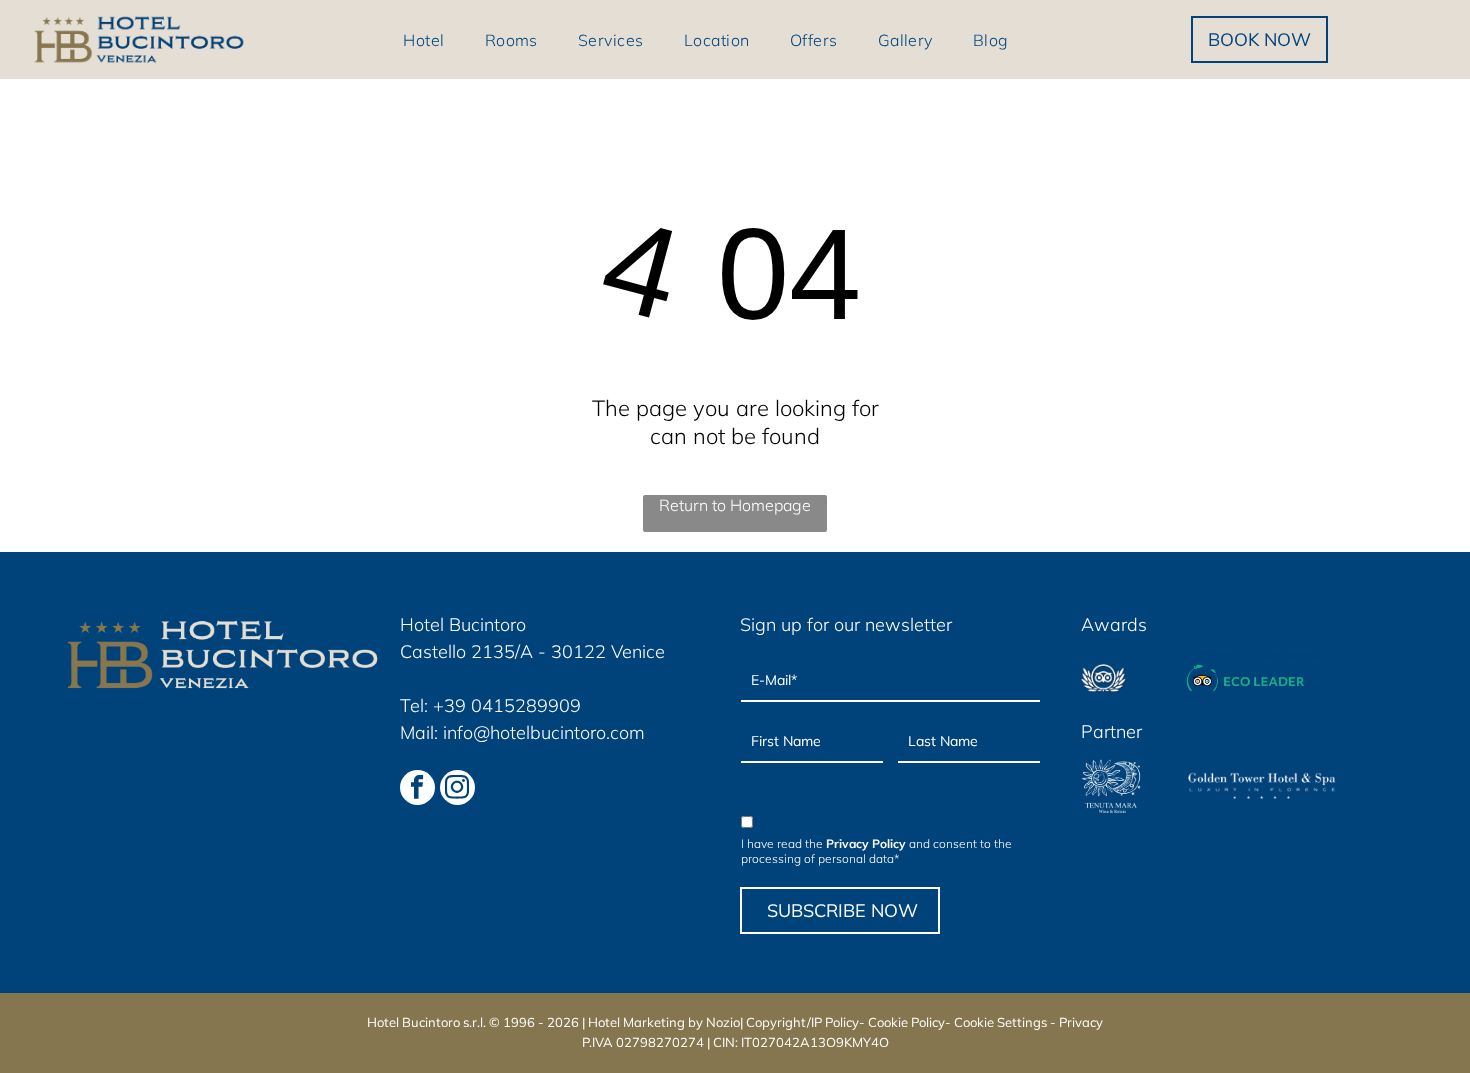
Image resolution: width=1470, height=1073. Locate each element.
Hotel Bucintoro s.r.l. (426, 1022)
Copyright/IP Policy (802, 1022)
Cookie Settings (1000, 1022)
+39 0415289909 (507, 705)
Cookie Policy (906, 1022)
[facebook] (417, 790)
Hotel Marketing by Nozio (664, 1022)
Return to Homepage (735, 505)
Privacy (1081, 1022)
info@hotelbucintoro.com (544, 732)
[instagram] (457, 790)
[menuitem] (423, 39)
